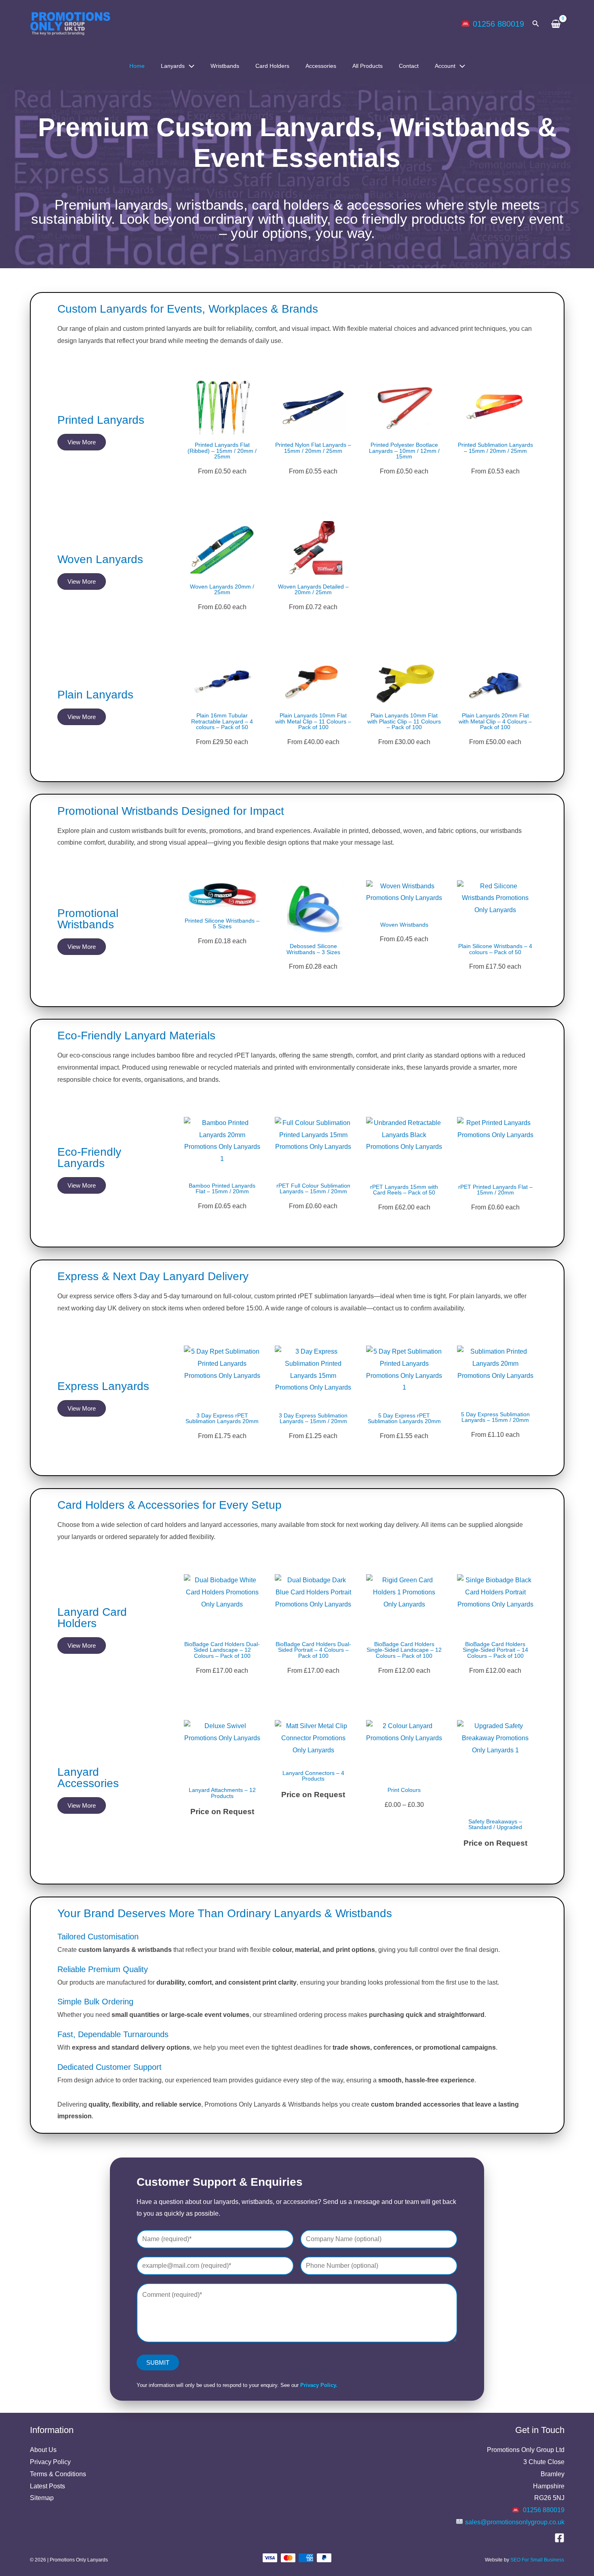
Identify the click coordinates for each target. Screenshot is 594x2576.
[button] (536, 24)
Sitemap (42, 2498)
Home (137, 66)
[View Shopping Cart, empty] (556, 24)
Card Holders (272, 66)
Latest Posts (47, 2486)
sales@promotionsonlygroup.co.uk (515, 2522)
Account (445, 66)
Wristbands (225, 66)
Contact (409, 66)
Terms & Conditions (58, 2474)
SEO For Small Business (537, 2560)
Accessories (321, 66)
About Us (43, 2450)
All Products (368, 66)
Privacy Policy (50, 2462)
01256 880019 (498, 24)
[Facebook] (559, 2538)
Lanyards (173, 66)
